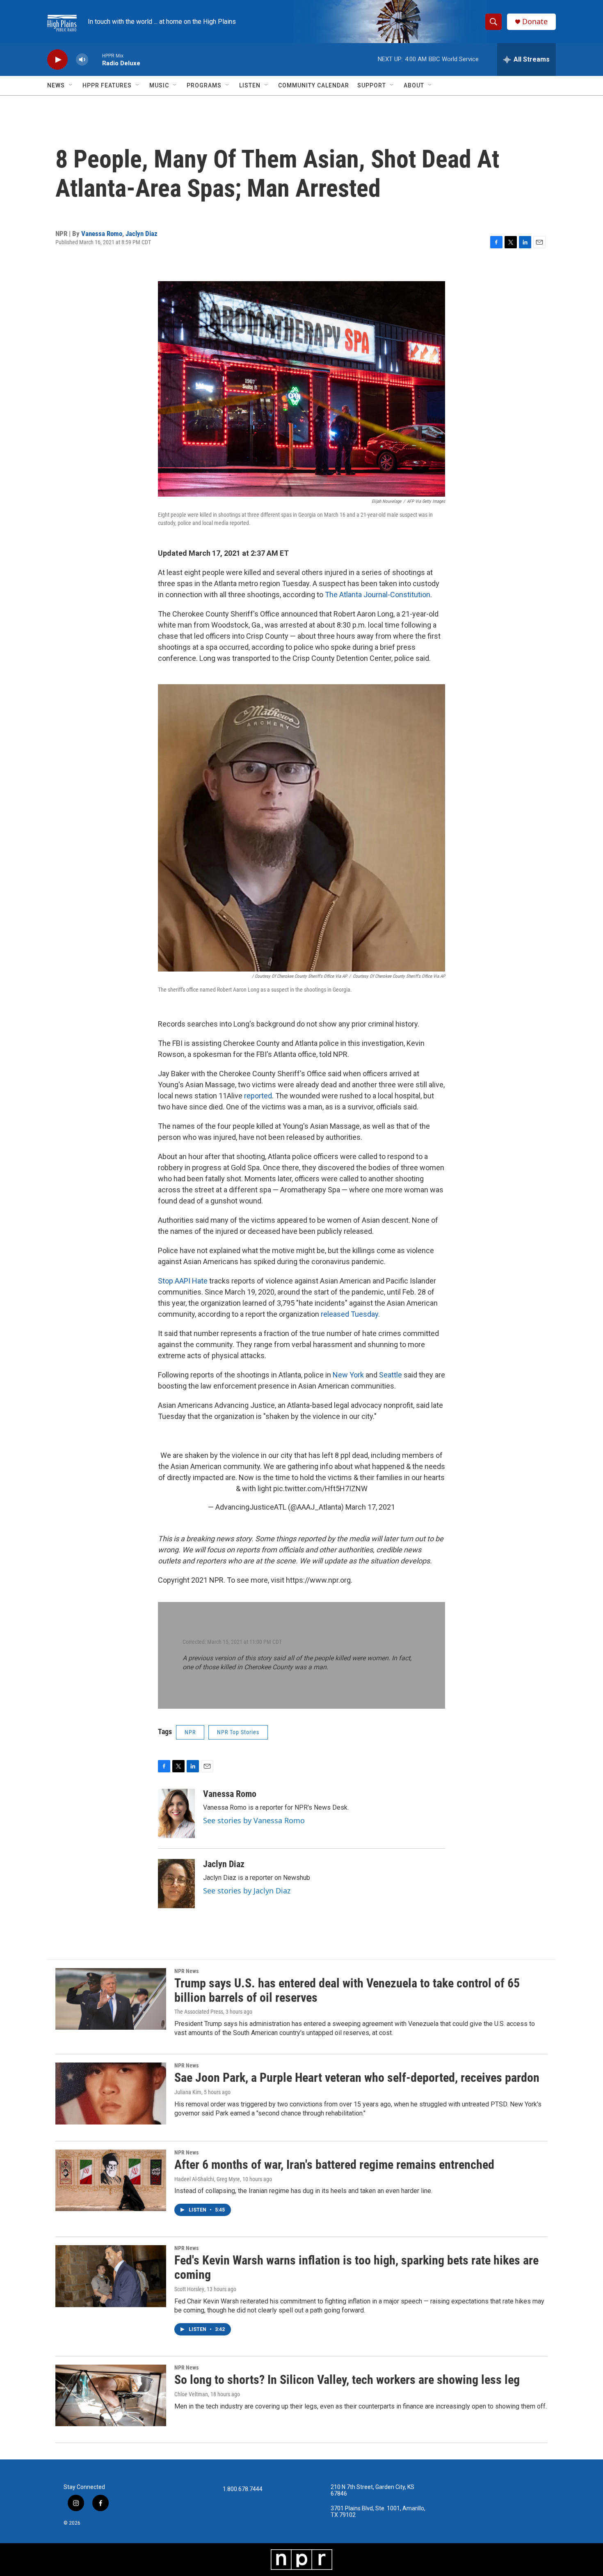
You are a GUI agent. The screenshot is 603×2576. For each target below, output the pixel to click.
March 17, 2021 (370, 1507)
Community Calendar (314, 85)
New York (348, 1375)
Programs (204, 85)
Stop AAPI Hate (183, 1281)
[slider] (95, 59)
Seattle (391, 1375)
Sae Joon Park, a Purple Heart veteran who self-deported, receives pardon (357, 2078)
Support (372, 85)
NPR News (186, 1971)
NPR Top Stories (238, 1732)
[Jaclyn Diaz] (176, 1884)
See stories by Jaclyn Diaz (247, 1891)
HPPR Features (107, 85)
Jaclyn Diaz (142, 234)
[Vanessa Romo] (176, 1813)
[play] (57, 60)
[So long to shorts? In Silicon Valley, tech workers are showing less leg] (111, 2395)
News (56, 85)
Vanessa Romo (102, 234)
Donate (535, 22)
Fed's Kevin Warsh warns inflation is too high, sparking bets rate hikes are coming (356, 2267)
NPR (190, 1732)
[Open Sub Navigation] (71, 85)
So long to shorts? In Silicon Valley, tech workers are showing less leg (347, 2380)
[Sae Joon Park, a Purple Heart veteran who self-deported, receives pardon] (111, 2093)
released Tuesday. (350, 1314)
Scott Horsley (189, 2289)
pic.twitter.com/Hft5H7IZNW (320, 1489)
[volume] (82, 60)
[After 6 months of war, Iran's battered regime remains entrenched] (111, 2180)
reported (258, 1096)
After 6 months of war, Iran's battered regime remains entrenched (334, 2165)
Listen (250, 85)
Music (159, 85)
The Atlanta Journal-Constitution (378, 595)
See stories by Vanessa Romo (254, 1820)
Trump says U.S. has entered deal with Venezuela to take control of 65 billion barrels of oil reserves (347, 1990)
